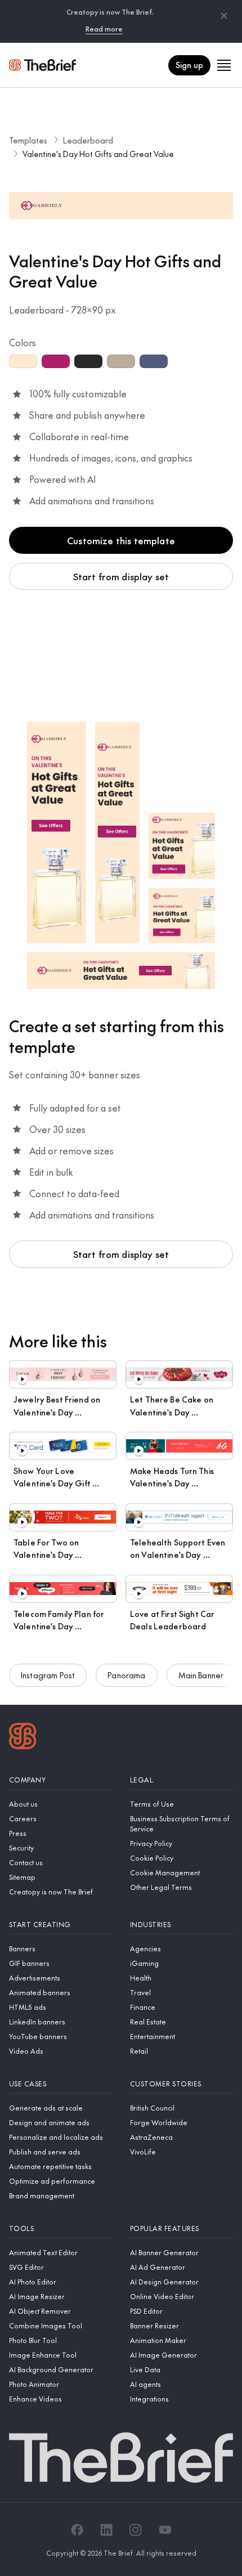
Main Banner (201, 1675)
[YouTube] (165, 2530)
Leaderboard (88, 140)
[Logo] (23, 1737)
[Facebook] (77, 2530)
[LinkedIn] (106, 2530)
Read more (104, 29)
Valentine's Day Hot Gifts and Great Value (98, 154)
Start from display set (121, 576)
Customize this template (121, 540)
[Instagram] (136, 2530)
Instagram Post (48, 1675)
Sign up (189, 65)
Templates (28, 140)
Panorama (126, 1675)
